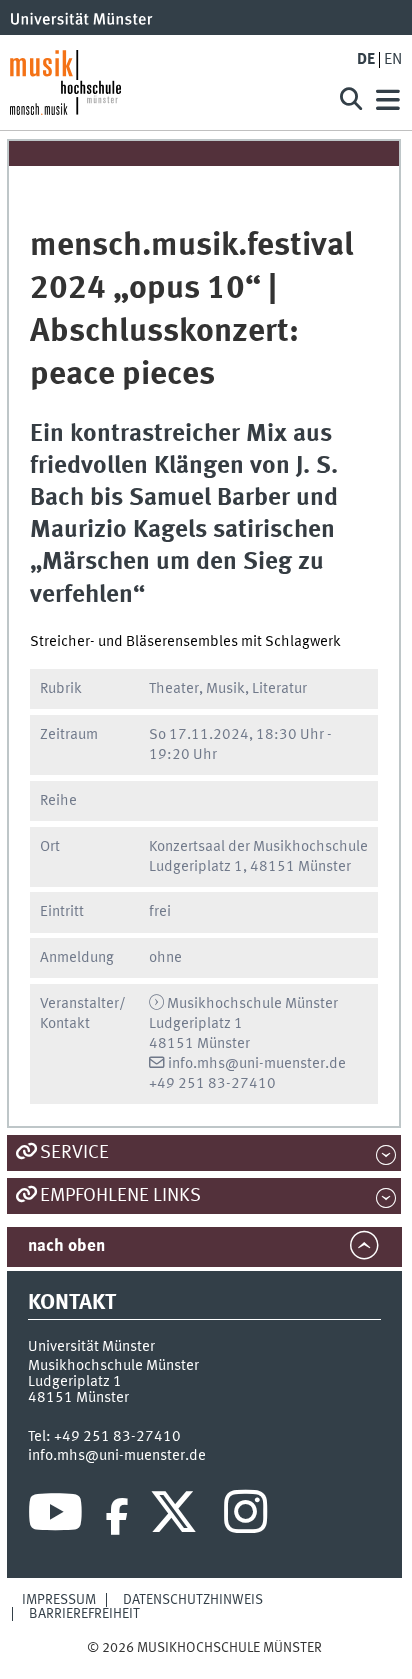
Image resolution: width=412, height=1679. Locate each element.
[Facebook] (117, 1517)
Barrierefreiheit (84, 1614)
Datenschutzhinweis (193, 1600)
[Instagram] (245, 1517)
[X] (176, 1517)
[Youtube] (55, 1517)
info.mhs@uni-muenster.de (257, 1064)
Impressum (59, 1600)
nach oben (66, 1246)
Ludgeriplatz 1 (75, 1382)
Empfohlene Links (120, 1196)
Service (74, 1153)
